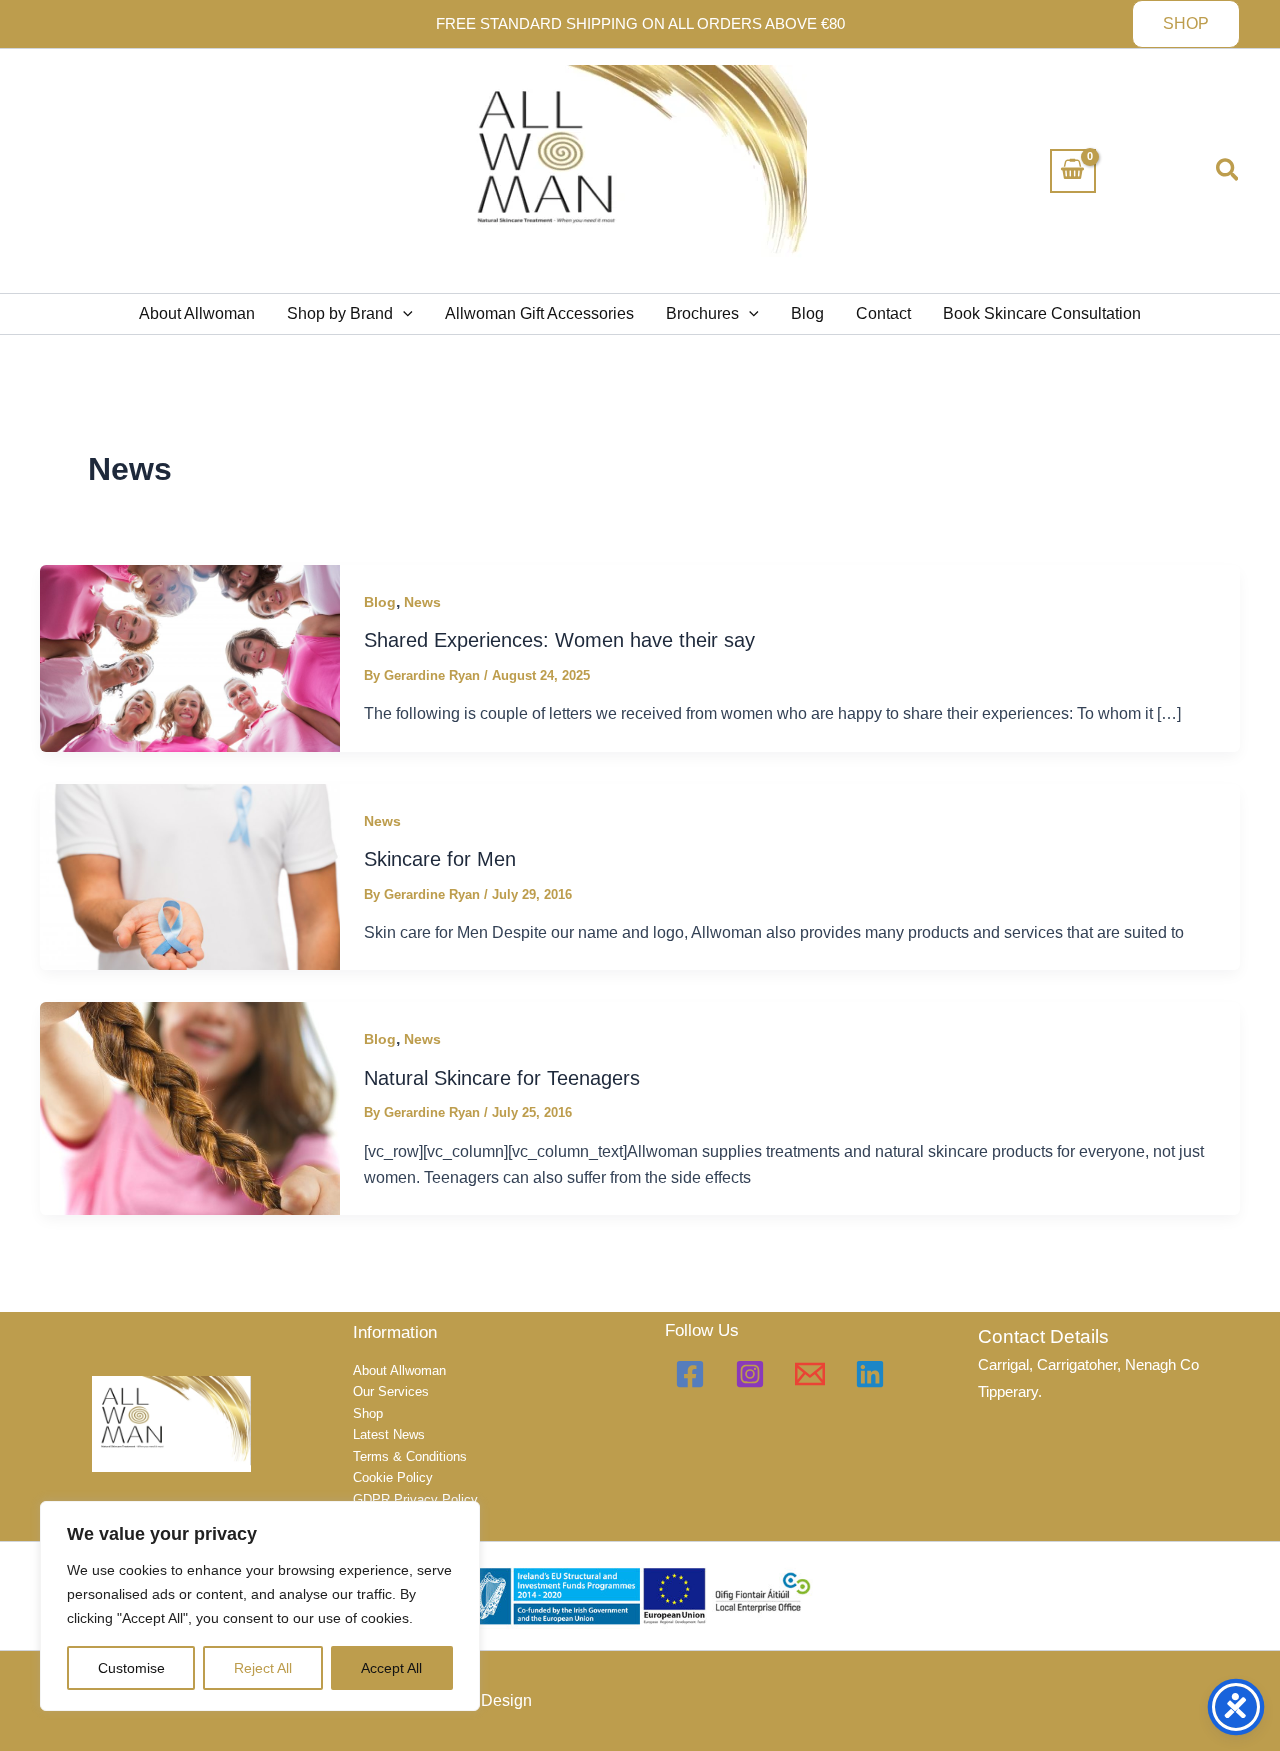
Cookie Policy (393, 1477)
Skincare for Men (440, 859)
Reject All (263, 1668)
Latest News (389, 1434)
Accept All (391, 1668)
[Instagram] (750, 1374)
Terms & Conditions (410, 1456)
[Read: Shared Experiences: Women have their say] (190, 657)
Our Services (391, 1391)
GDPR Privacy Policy (415, 1499)
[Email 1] (810, 1374)
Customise (131, 1668)
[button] (1186, 24)
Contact (883, 313)
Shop (368, 1413)
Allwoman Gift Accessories (539, 313)
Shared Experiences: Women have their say (559, 640)
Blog (807, 313)
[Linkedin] (870, 1374)
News (422, 602)
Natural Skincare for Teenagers (502, 1078)
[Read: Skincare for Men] (190, 875)
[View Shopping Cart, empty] (1073, 171)
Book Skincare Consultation (1042, 313)
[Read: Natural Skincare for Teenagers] (190, 1107)
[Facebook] (690, 1374)
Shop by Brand (340, 313)
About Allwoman (197, 313)
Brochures (702, 313)
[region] (260, 1606)
